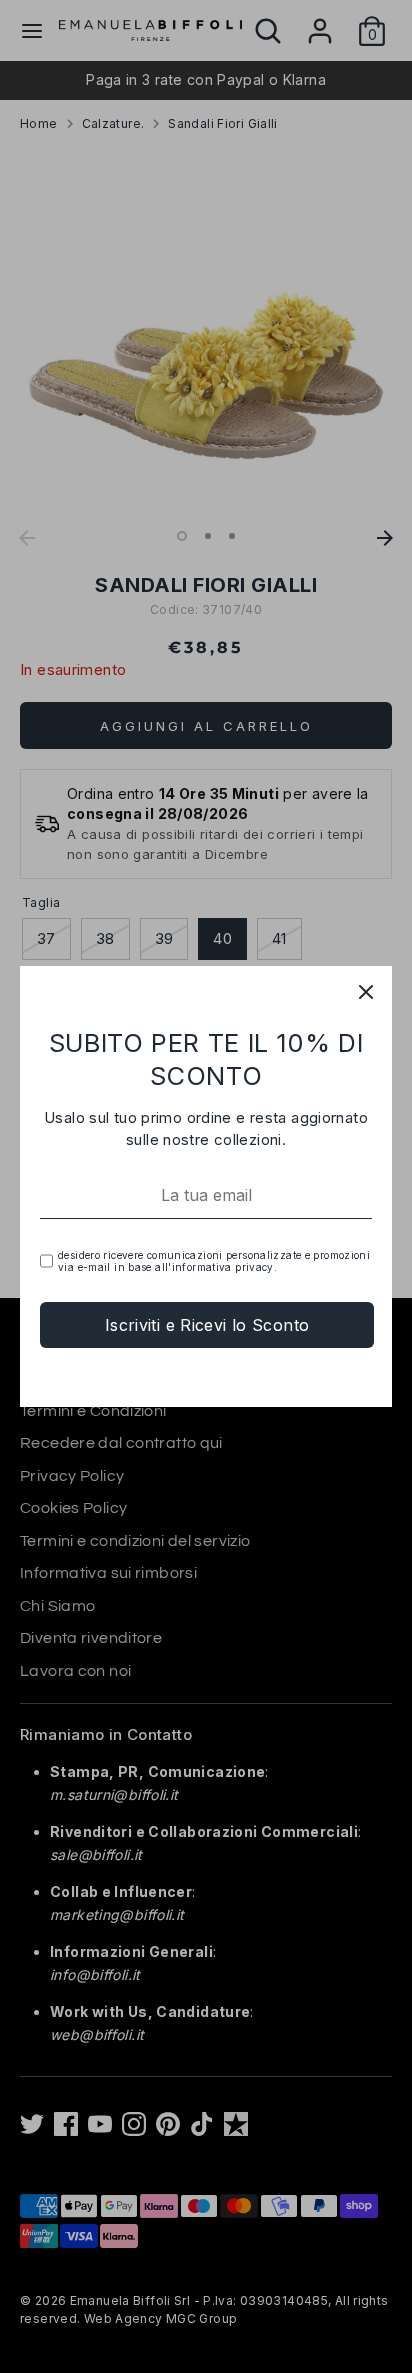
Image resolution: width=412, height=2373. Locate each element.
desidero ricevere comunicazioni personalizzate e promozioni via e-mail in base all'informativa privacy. (214, 1261)
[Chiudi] (366, 992)
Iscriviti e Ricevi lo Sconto (207, 1325)
